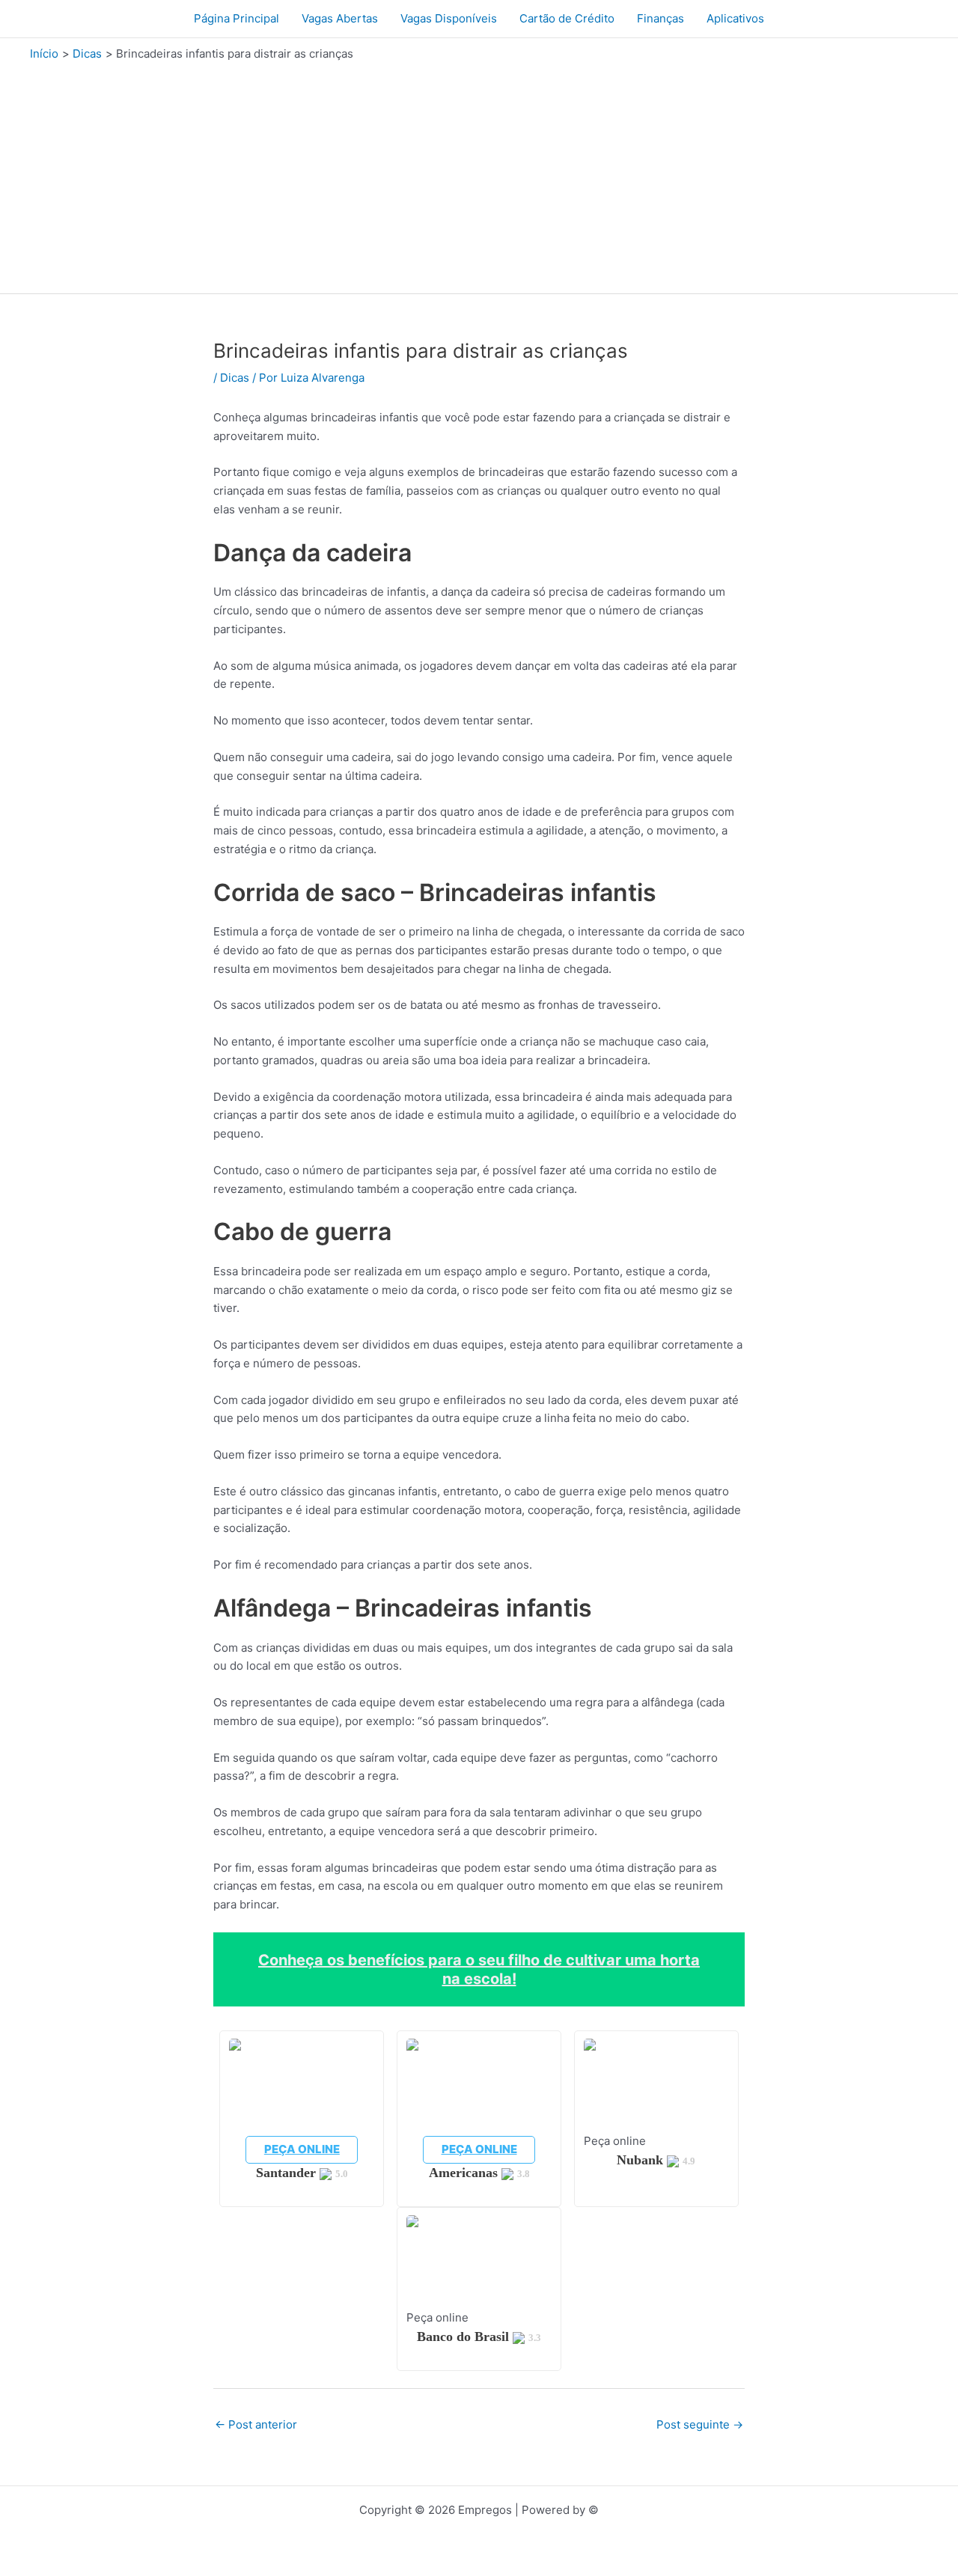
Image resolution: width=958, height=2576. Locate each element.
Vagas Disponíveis (449, 18)
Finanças (660, 18)
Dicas (235, 378)
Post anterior (256, 2424)
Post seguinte (700, 2424)
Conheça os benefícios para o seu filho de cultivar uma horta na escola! (479, 1969)
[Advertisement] (479, 174)
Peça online (302, 2149)
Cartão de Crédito (567, 18)
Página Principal (237, 18)
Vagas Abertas (340, 18)
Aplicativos (735, 18)
